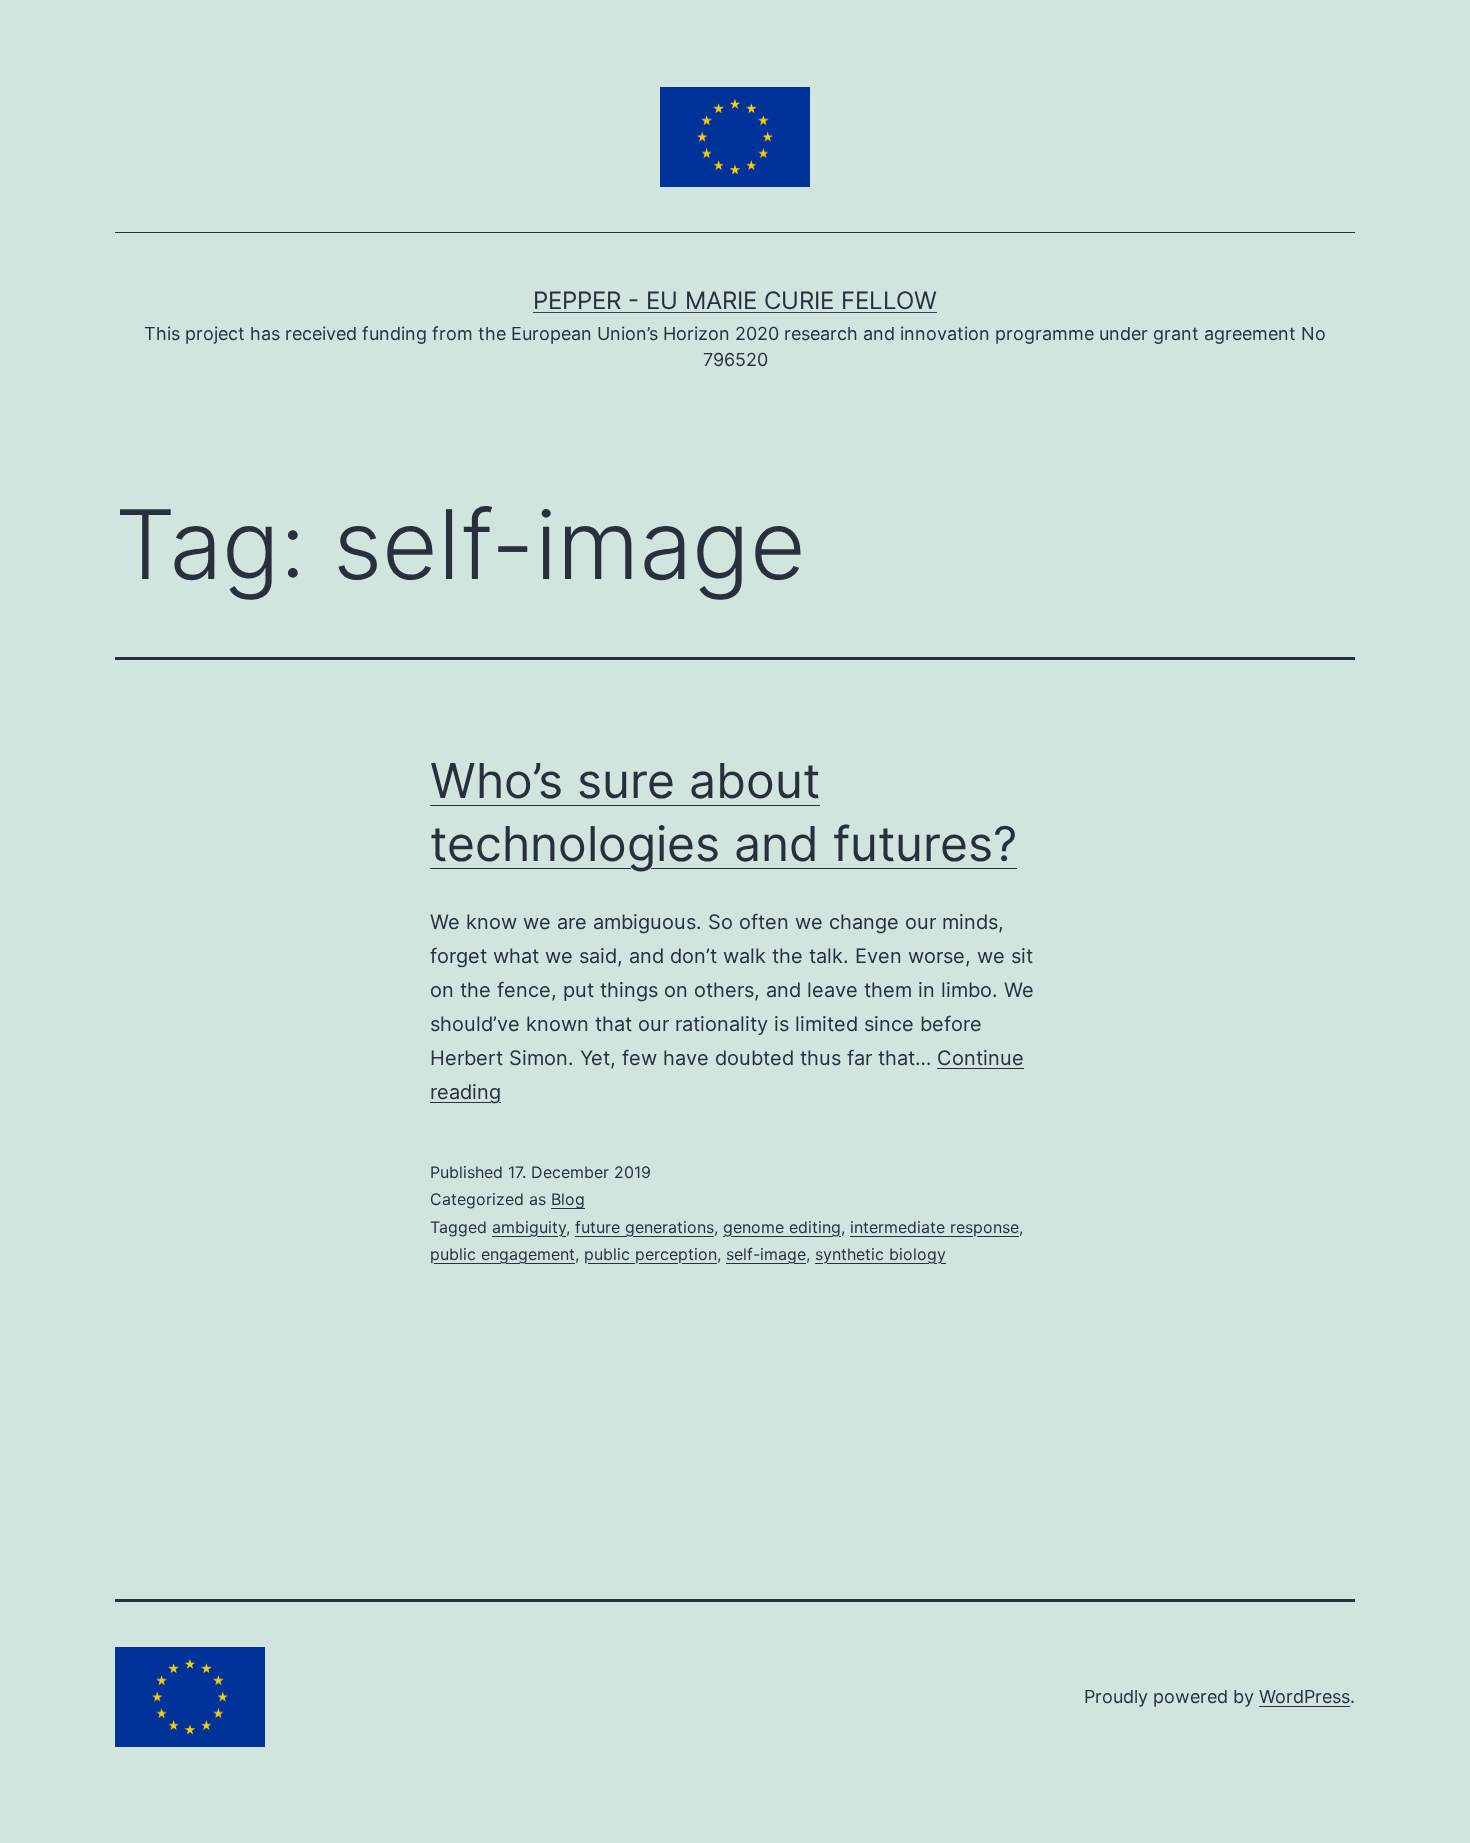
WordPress (1304, 1696)
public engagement (502, 1254)
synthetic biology (880, 1254)
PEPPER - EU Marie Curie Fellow (735, 300)
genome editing (782, 1227)
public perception (650, 1254)
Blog (568, 1199)
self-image (766, 1254)
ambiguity (529, 1227)
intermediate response (934, 1227)
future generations (644, 1227)
